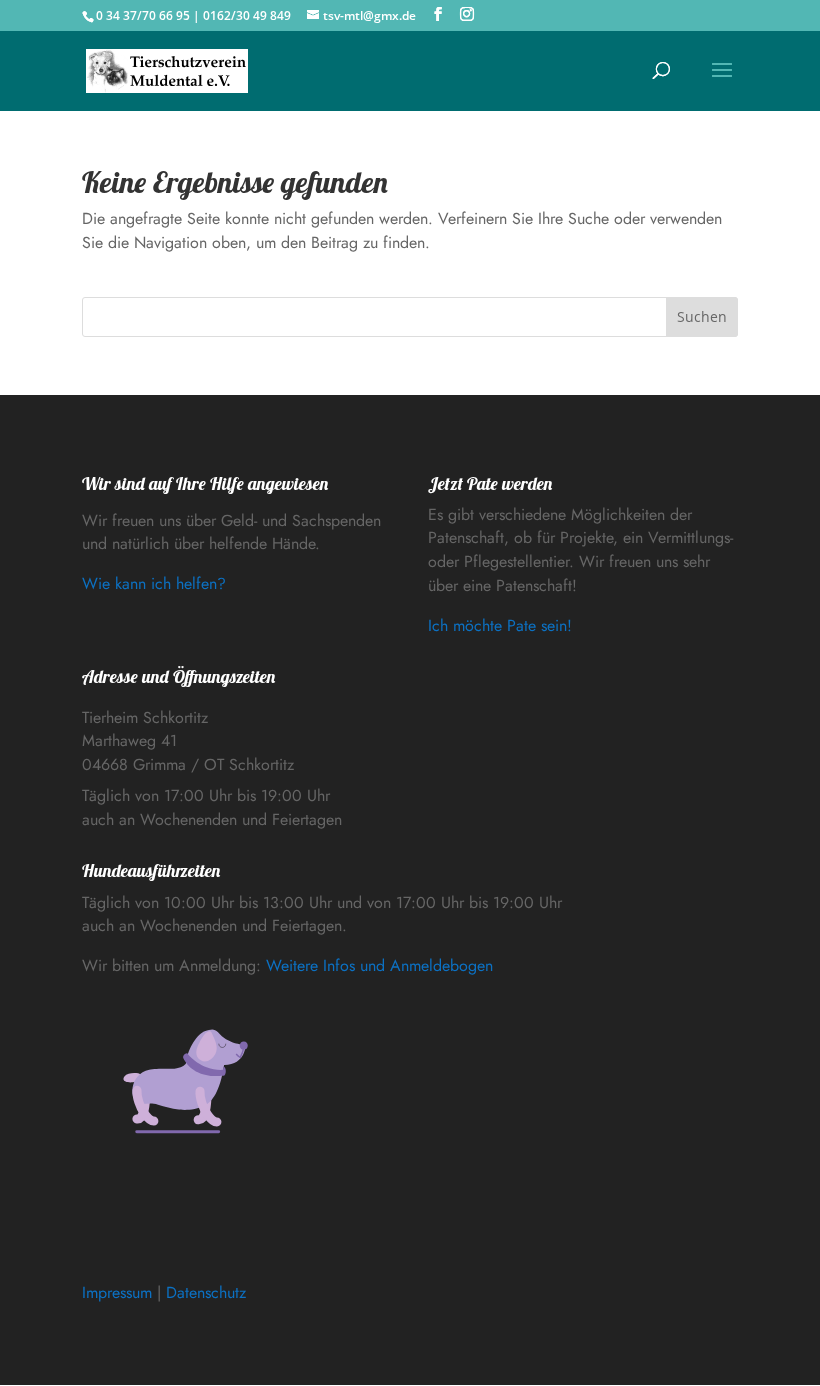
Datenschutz (206, 1292)
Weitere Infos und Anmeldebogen (379, 965)
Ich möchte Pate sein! (500, 625)
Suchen (702, 316)
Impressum (117, 1292)
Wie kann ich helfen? (154, 583)
